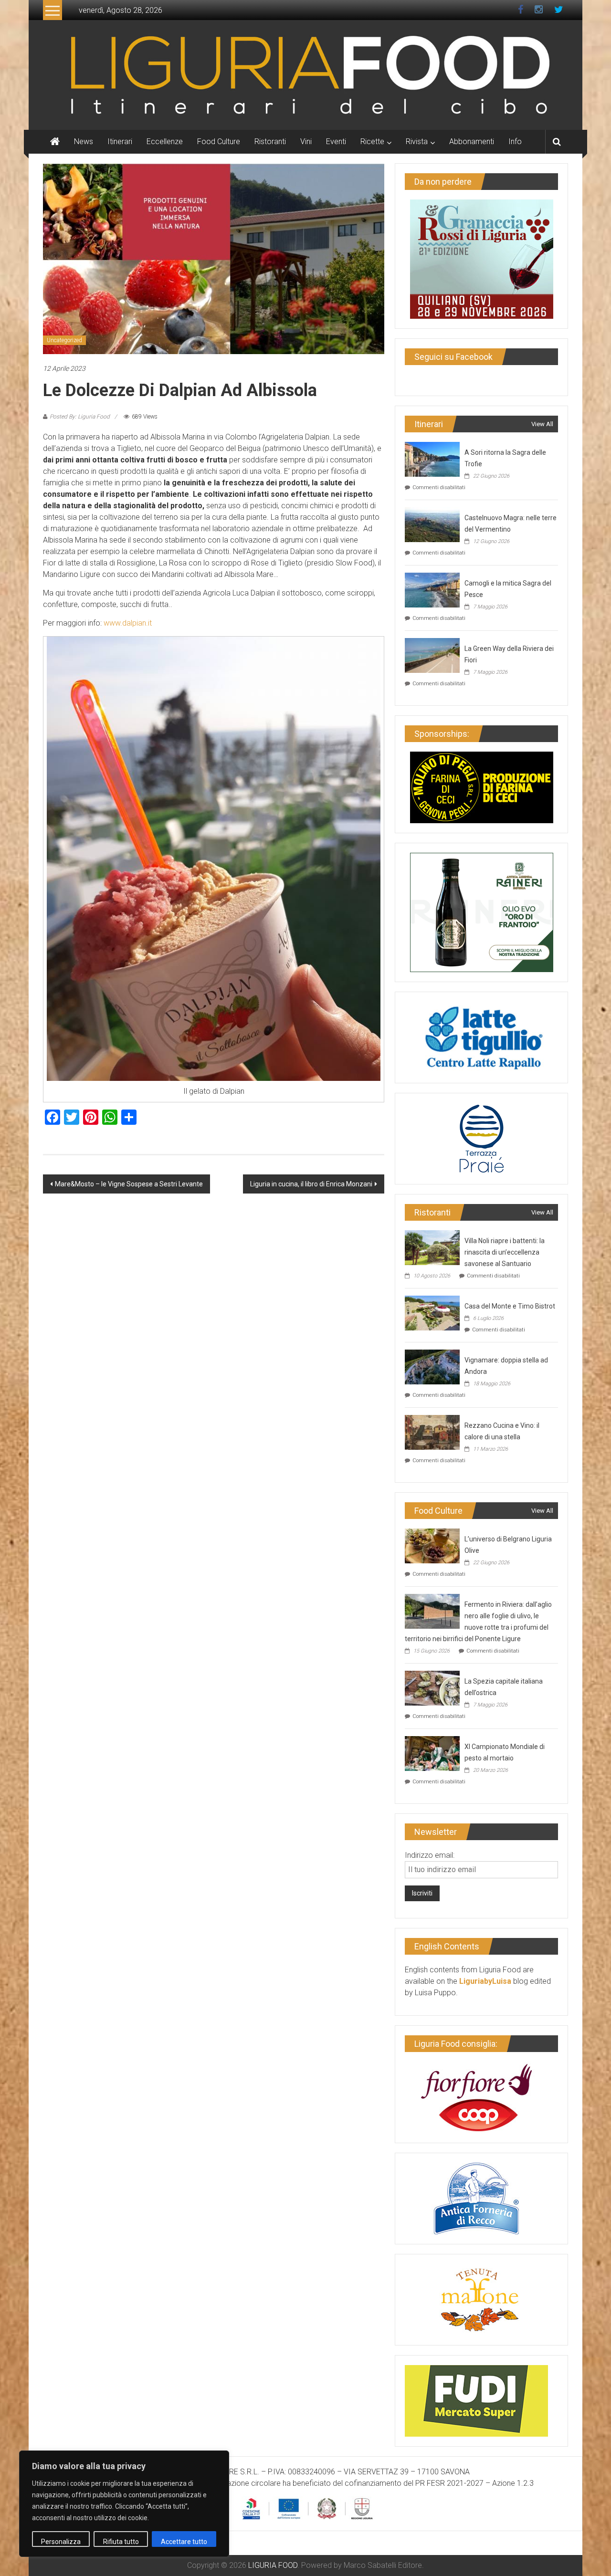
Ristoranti (270, 141)
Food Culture (219, 141)
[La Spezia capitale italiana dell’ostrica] (432, 1687)
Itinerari (120, 141)
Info (515, 141)
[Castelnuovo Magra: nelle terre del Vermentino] (432, 524)
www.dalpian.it (127, 623)
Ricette (372, 141)
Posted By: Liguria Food (80, 417)
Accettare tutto (184, 2542)
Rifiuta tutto (121, 2542)
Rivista (417, 141)
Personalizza (61, 2542)
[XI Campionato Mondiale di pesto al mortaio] (432, 1753)
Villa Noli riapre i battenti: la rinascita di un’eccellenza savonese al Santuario (505, 1252)
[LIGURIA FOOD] (305, 74)
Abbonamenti (472, 141)
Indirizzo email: (430, 1855)
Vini (306, 141)
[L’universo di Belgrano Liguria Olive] (432, 1545)
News (84, 141)
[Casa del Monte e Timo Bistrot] (432, 1312)
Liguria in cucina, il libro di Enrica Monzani (311, 1184)
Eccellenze (165, 141)
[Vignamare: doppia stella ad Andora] (432, 1366)
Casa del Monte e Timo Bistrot (510, 1306)
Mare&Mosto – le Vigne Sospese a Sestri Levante (129, 1184)
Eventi (336, 141)
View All (542, 424)
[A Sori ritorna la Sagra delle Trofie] (432, 458)
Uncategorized (64, 340)
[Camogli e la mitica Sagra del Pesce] (432, 589)
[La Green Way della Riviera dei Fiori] (432, 654)
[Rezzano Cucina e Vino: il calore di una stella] (432, 1431)
